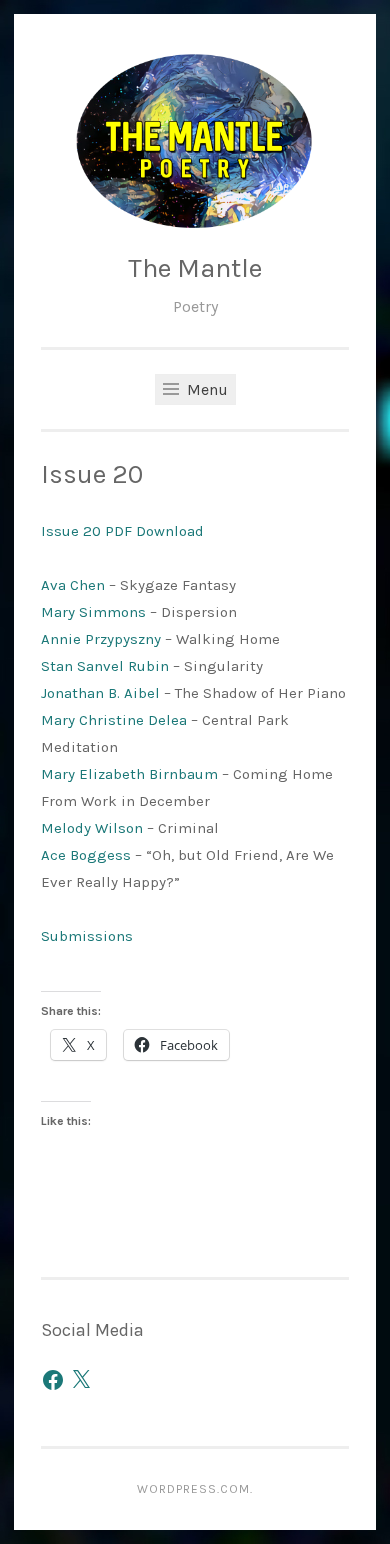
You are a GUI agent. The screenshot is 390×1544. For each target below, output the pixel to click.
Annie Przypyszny (101, 639)
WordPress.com (193, 1489)
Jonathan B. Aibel (100, 693)
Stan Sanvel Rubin (105, 666)
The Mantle (195, 268)
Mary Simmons (93, 612)
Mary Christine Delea (114, 720)
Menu (205, 389)
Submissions (87, 936)
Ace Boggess (86, 855)
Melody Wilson (92, 828)
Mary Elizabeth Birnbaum (129, 774)
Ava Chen (73, 585)
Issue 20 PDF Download (122, 531)
